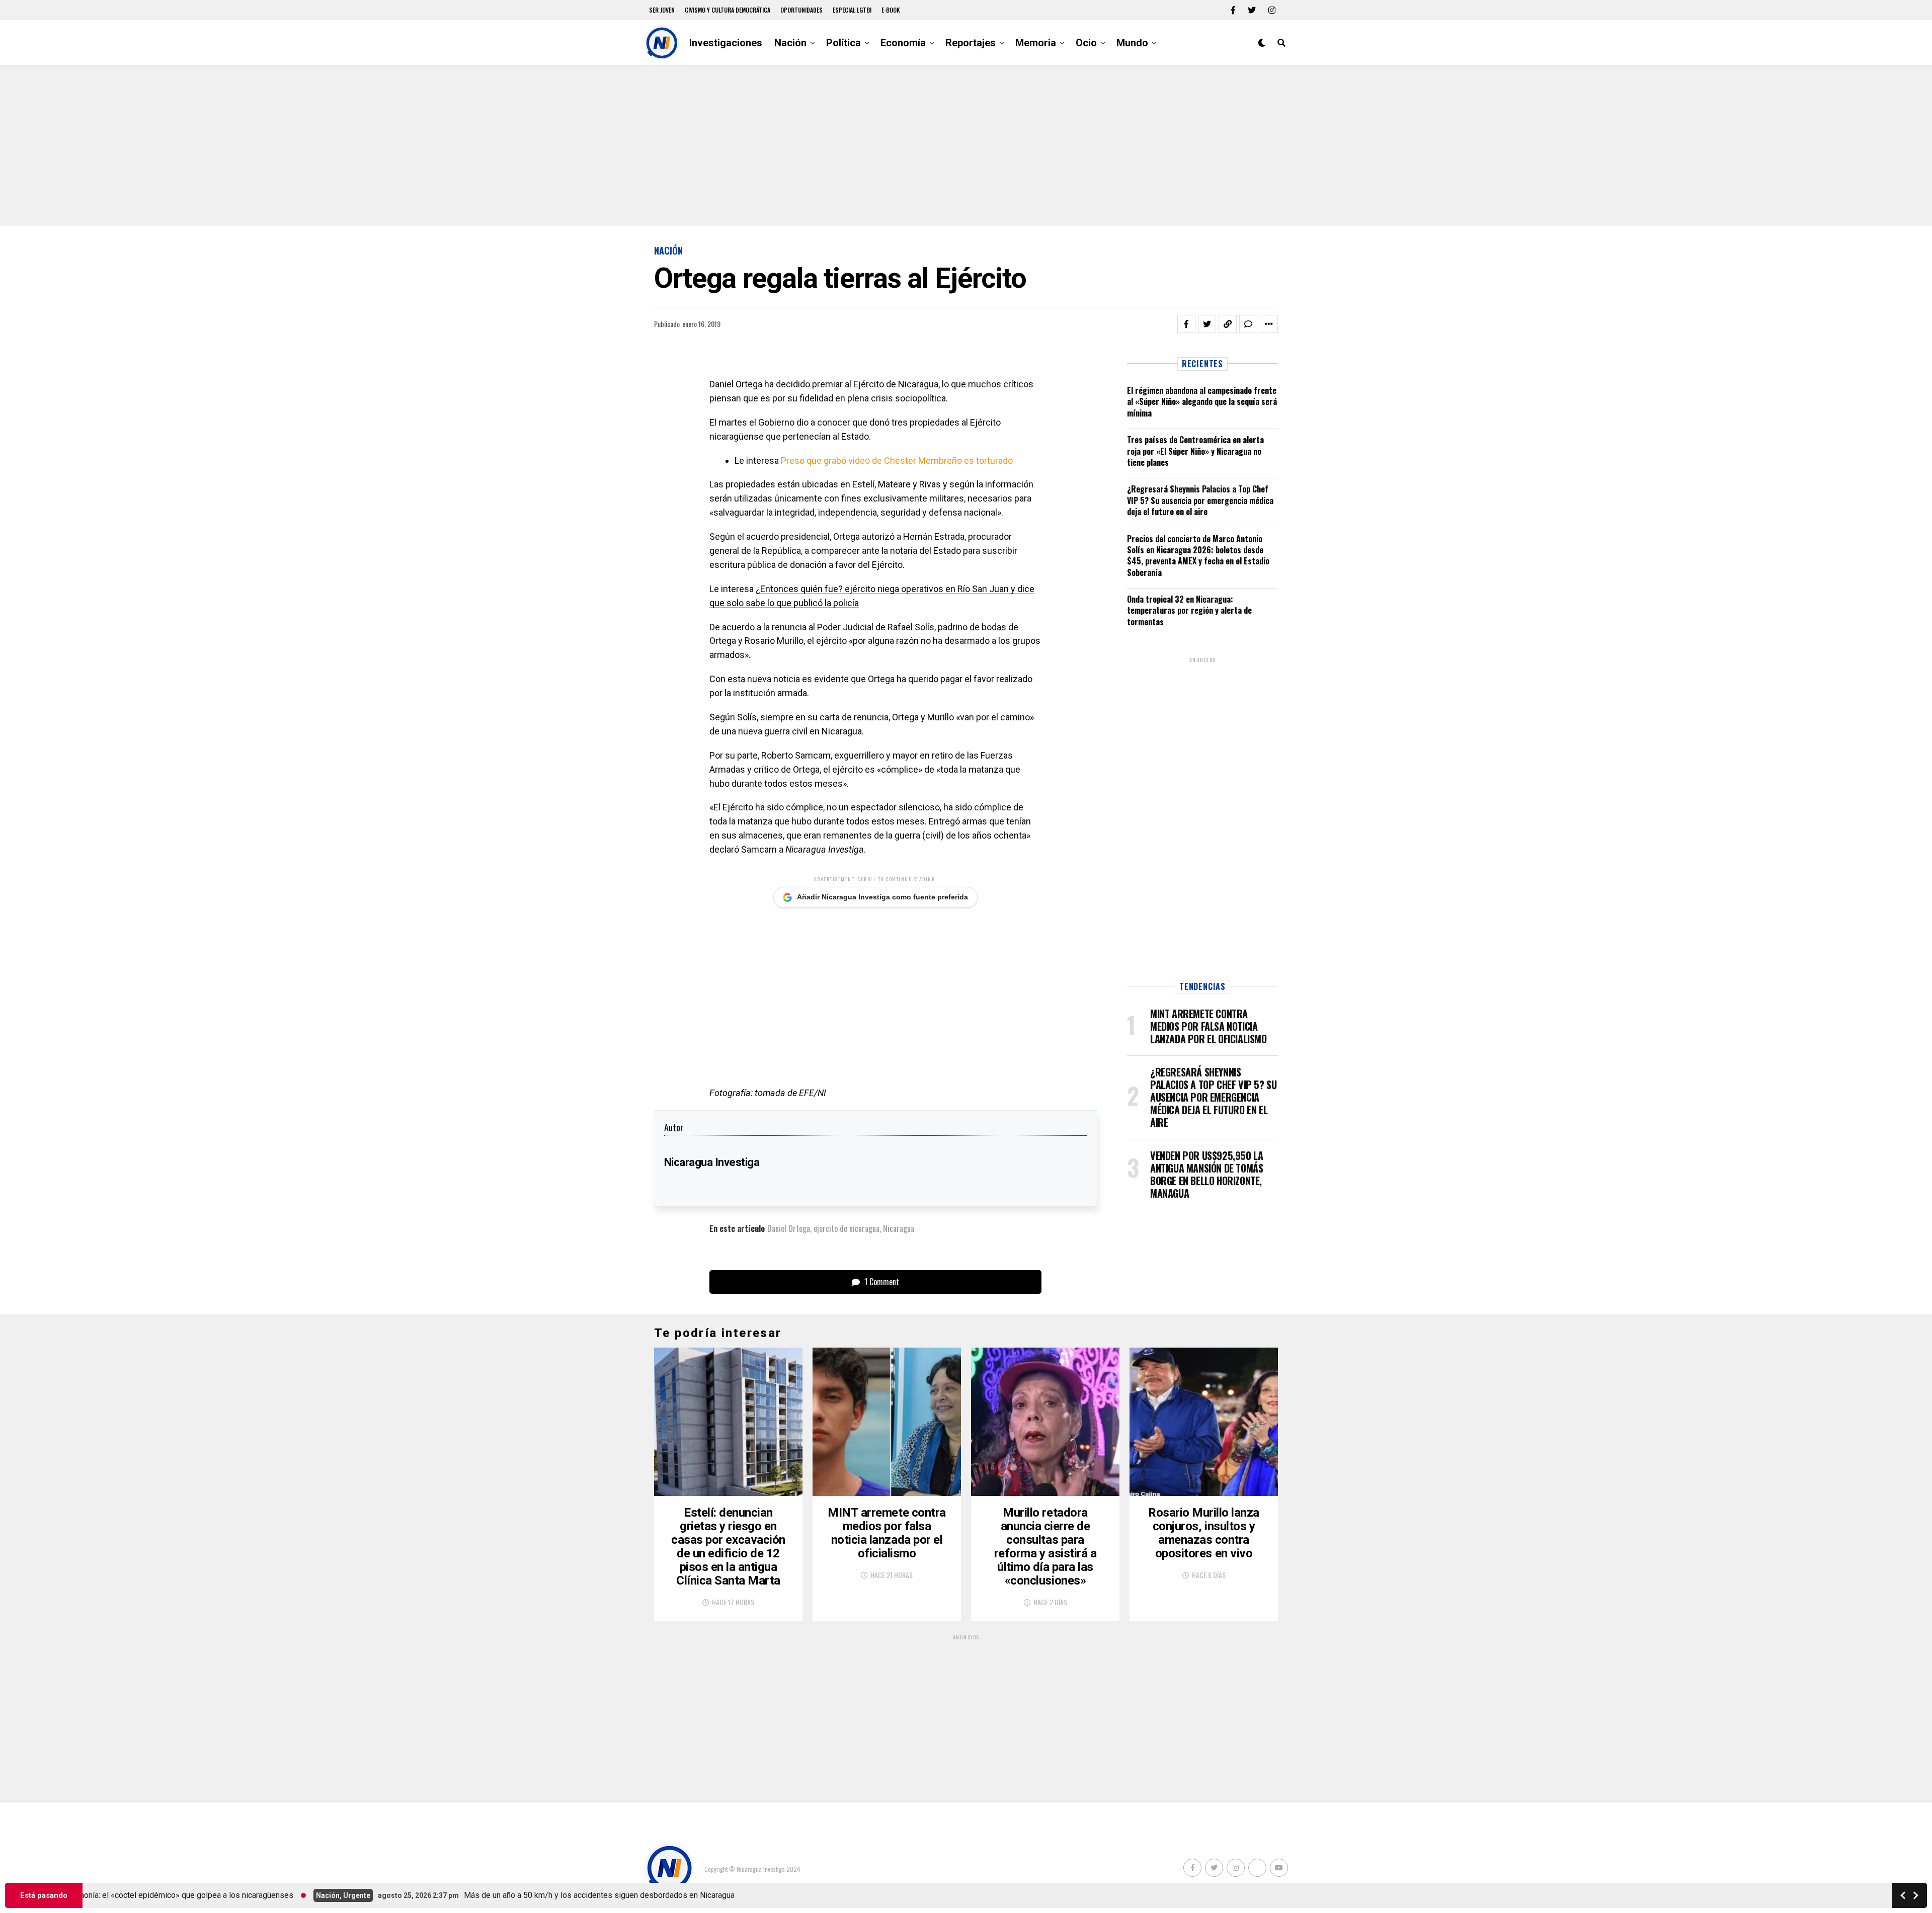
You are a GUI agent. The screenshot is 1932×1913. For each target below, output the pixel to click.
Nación (790, 43)
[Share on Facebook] (1186, 324)
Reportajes (971, 43)
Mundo (1132, 43)
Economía (903, 43)
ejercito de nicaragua (847, 1228)
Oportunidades (801, 10)
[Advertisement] (966, 146)
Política (843, 43)
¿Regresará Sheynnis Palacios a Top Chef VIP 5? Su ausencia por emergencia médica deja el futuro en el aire (1200, 500)
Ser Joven (662, 10)
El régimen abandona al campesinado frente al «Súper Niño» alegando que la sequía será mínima (1202, 402)
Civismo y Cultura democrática (728, 10)
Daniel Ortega (789, 1228)
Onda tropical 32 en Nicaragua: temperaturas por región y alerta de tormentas (1189, 610)
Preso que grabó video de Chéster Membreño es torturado (897, 461)
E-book (891, 10)
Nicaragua (899, 1228)
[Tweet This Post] (1207, 324)
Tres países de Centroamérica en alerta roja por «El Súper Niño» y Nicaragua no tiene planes (1195, 451)
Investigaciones (726, 43)
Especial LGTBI (852, 10)
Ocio (1086, 43)
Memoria (1036, 43)
